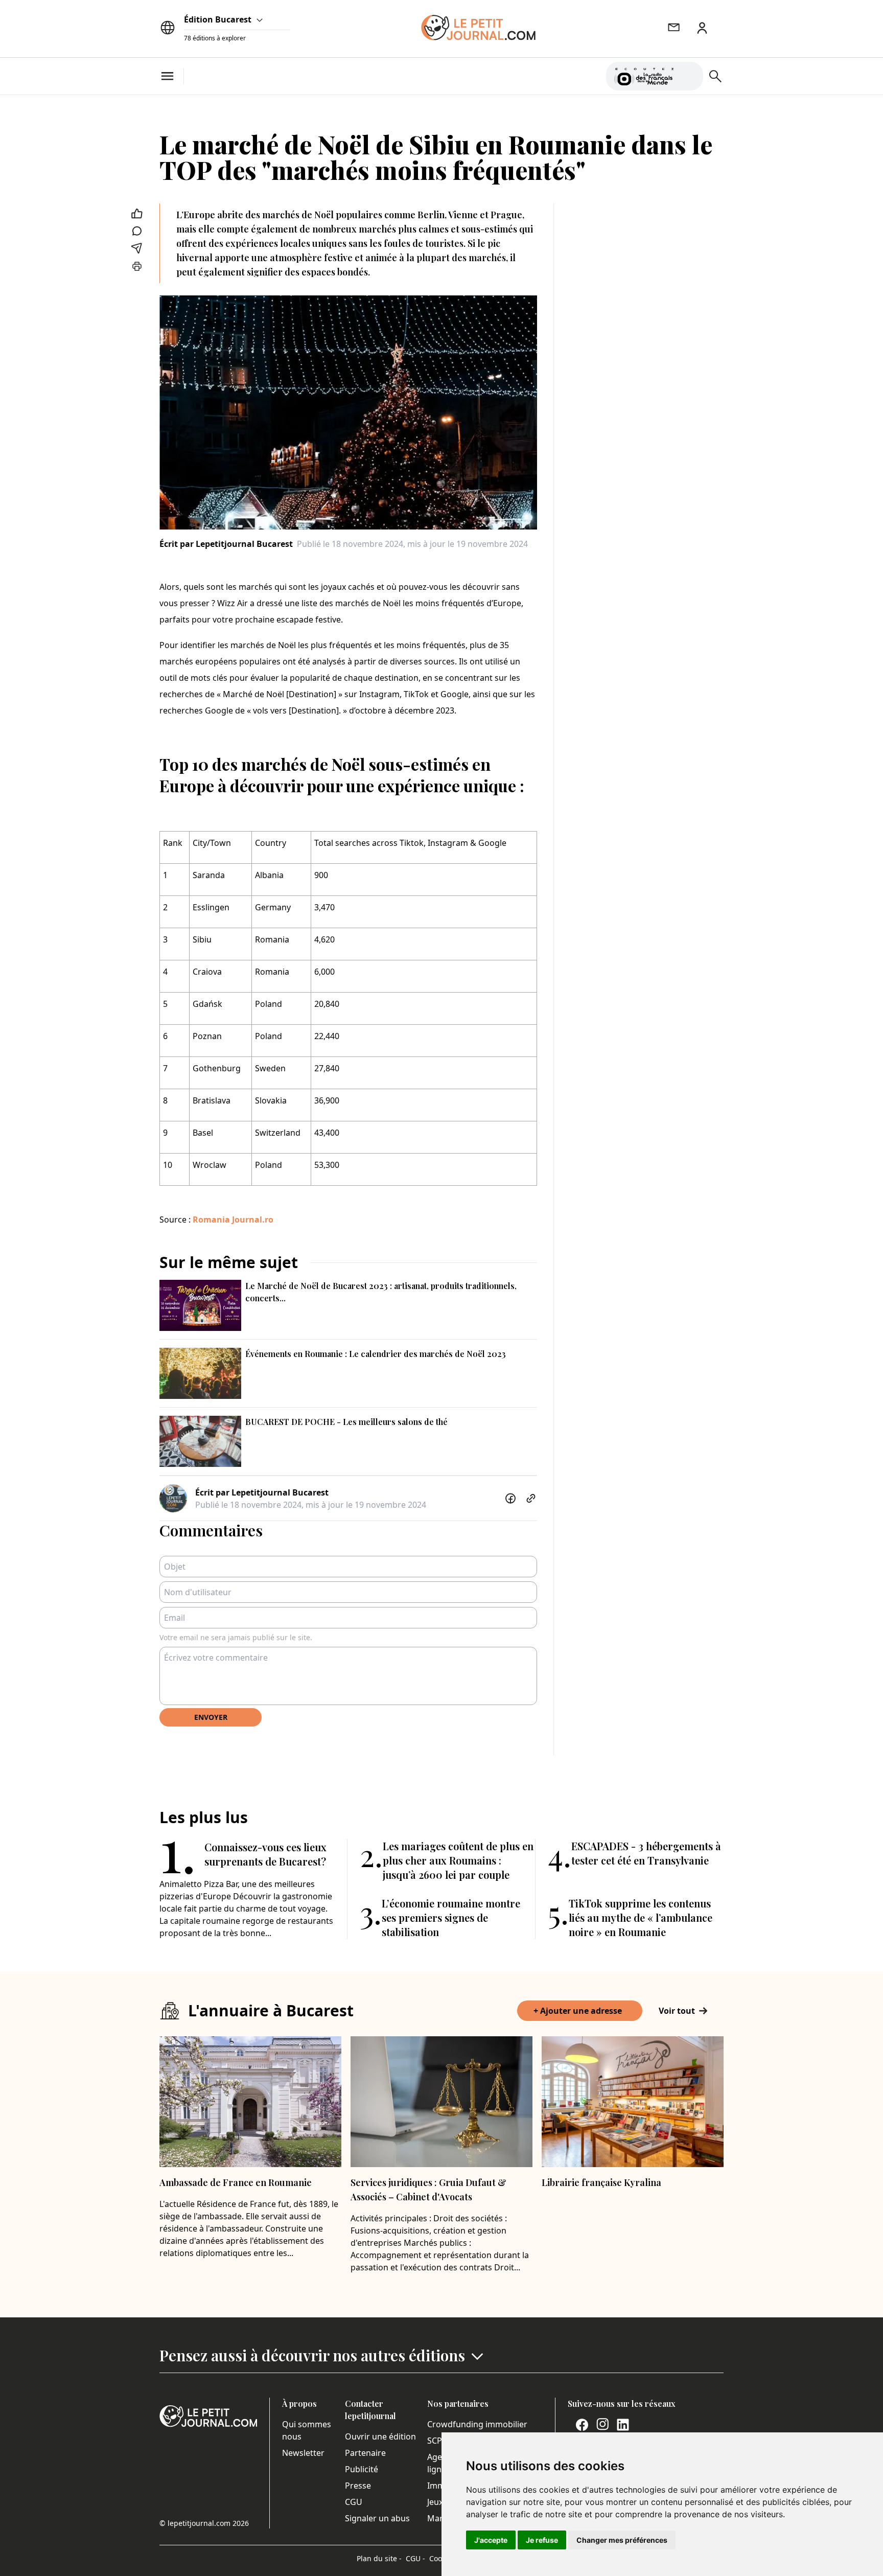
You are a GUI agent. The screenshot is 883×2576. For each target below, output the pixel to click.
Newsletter (303, 2453)
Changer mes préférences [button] (622, 2540)
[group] (689, 74)
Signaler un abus (377, 2518)
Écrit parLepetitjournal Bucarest (226, 544)
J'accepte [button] (491, 2540)
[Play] (689, 76)
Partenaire (365, 2453)
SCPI (436, 2441)
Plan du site (379, 2558)
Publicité (362, 2469)
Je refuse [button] (542, 2540)
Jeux (435, 2502)
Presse (358, 2486)
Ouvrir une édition (380, 2436)
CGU (354, 2502)
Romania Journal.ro (233, 1220)
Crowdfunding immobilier (477, 2424)
